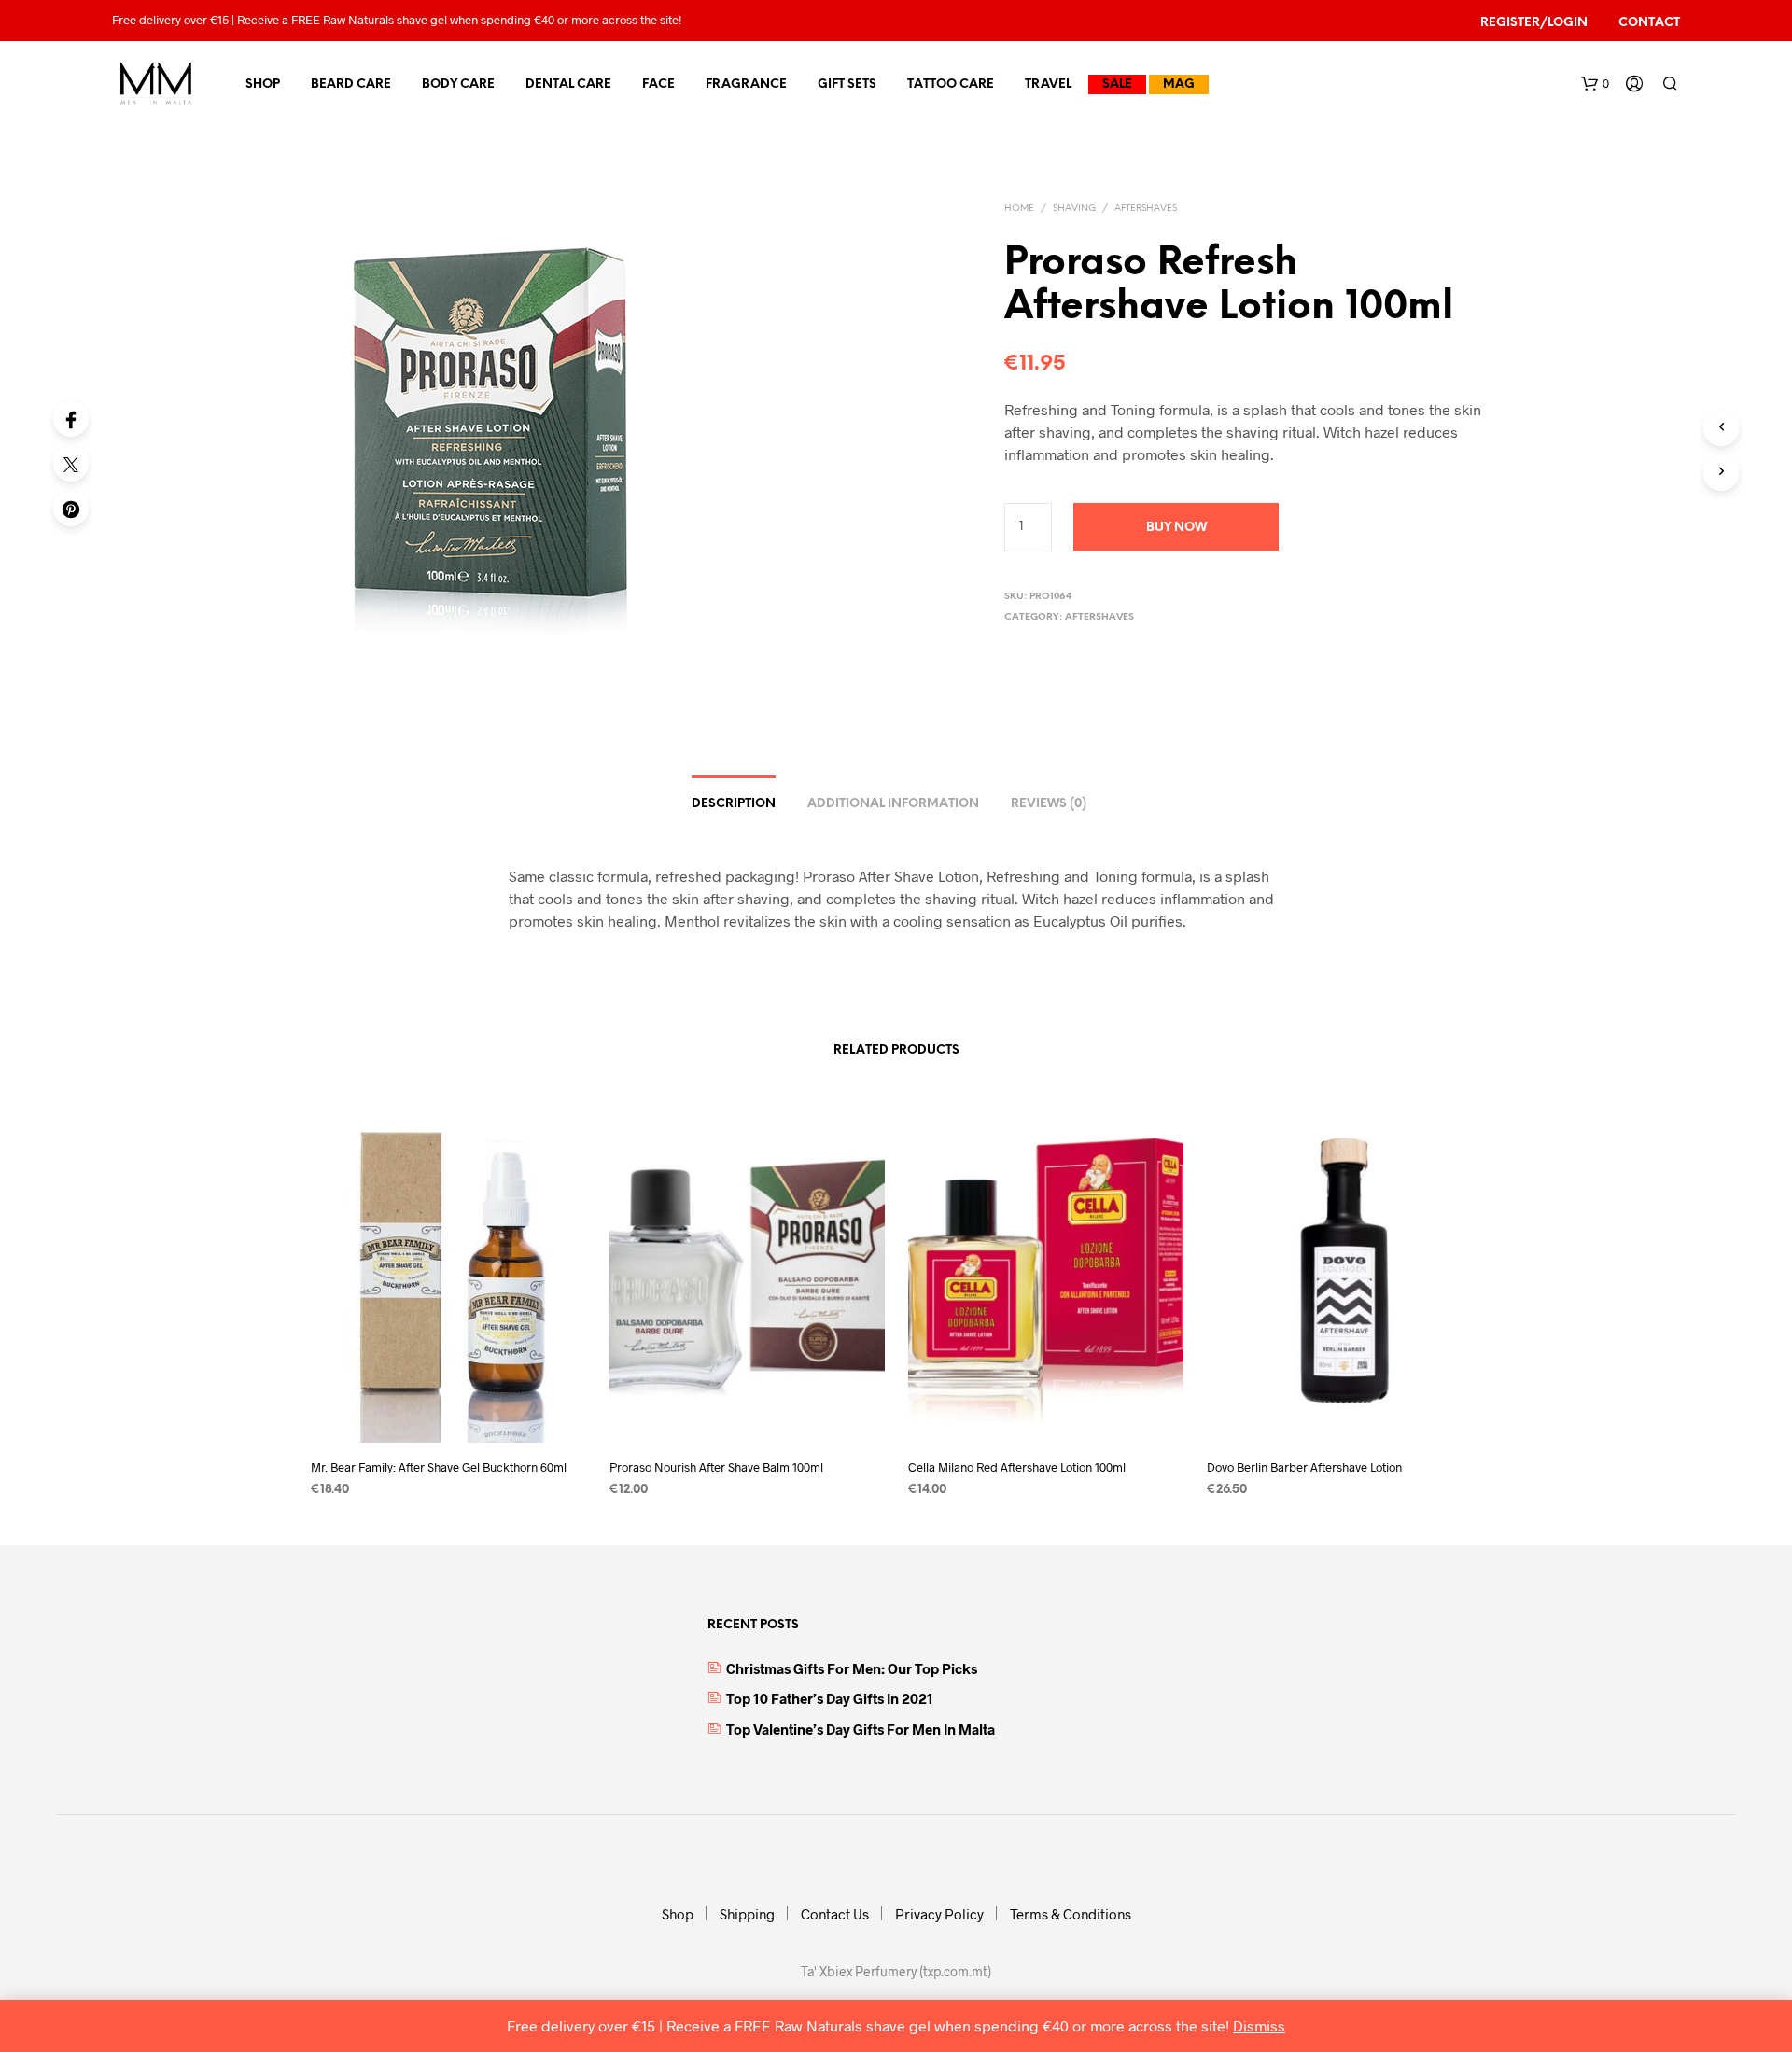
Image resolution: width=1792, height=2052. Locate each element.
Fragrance (746, 84)
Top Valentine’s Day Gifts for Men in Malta (861, 1729)
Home (1019, 209)
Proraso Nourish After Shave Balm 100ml (716, 1466)
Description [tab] (734, 804)
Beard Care (351, 84)
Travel (1048, 84)
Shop (263, 84)
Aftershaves (1146, 209)
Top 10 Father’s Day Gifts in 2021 (830, 1698)
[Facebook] (71, 419)
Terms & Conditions (1071, 1914)
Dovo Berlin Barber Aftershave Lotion (1304, 1466)
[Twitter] (71, 464)
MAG (1179, 84)
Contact (1649, 23)
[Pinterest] (71, 509)
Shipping (747, 1914)
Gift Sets (847, 84)
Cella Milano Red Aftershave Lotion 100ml (1017, 1466)
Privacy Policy (939, 1914)
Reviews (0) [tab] (1049, 804)
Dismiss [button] (1259, 2025)
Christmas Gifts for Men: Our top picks (852, 1668)
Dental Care (568, 84)
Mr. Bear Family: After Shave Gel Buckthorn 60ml (439, 1466)
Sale (1117, 84)
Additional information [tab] (893, 804)
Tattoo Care (951, 84)
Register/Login (1534, 23)
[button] (1595, 84)
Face (658, 84)
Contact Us (835, 1914)
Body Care (458, 84)
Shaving (1074, 209)
